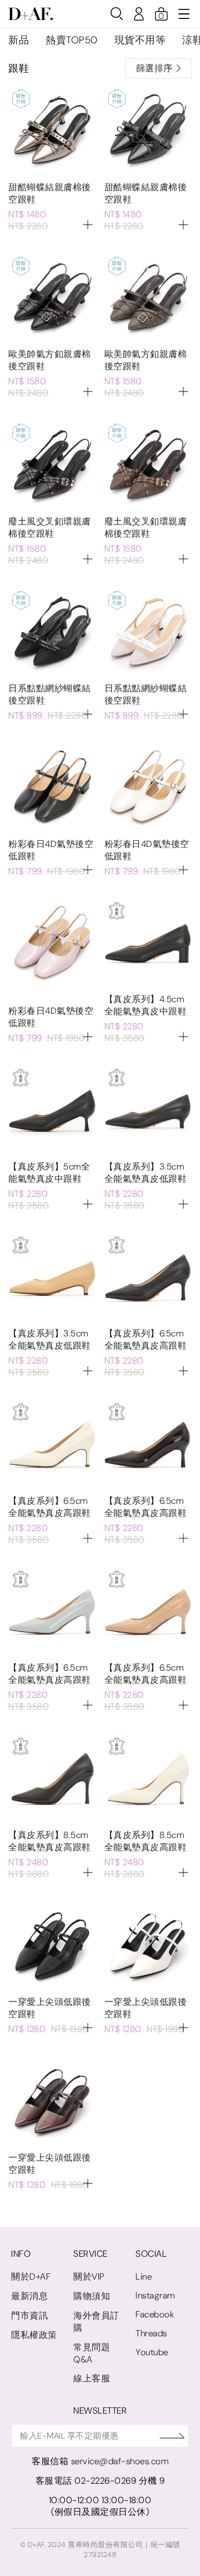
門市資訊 (29, 2315)
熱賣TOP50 (72, 40)
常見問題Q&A (92, 2353)
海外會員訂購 (96, 2322)
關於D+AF (31, 2277)
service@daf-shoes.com (120, 2461)
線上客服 (92, 2378)
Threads (151, 2333)
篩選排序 (154, 68)
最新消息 (29, 2296)
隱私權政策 (34, 2335)
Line (144, 2277)
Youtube (152, 2352)
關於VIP (89, 2277)
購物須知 (92, 2296)
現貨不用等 (140, 40)
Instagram (155, 2295)
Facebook (155, 2314)
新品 (19, 40)
